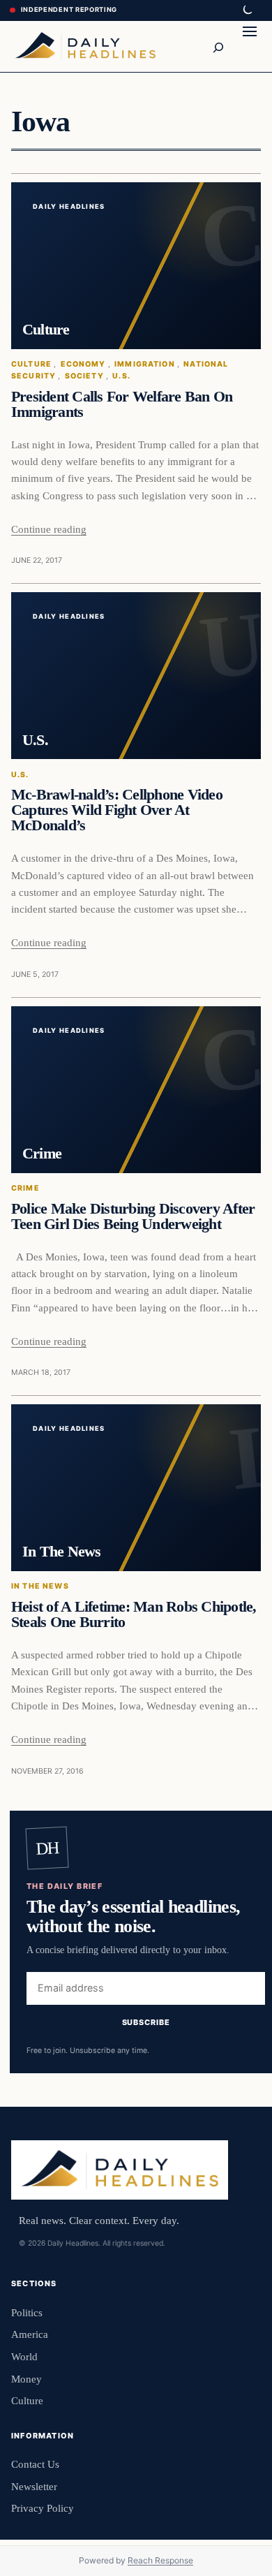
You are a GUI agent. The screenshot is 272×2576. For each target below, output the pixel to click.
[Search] (218, 46)
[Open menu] (250, 46)
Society (84, 376)
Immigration (145, 364)
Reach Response (160, 2560)
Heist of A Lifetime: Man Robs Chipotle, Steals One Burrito (134, 1614)
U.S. (121, 376)
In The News (40, 1586)
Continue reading (49, 529)
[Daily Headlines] (85, 46)
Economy (83, 364)
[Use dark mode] (247, 10)
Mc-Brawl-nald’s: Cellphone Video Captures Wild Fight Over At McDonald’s (117, 810)
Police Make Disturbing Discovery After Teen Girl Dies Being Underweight (133, 1216)
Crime (25, 1188)
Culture (31, 364)
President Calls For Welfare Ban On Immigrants (122, 404)
